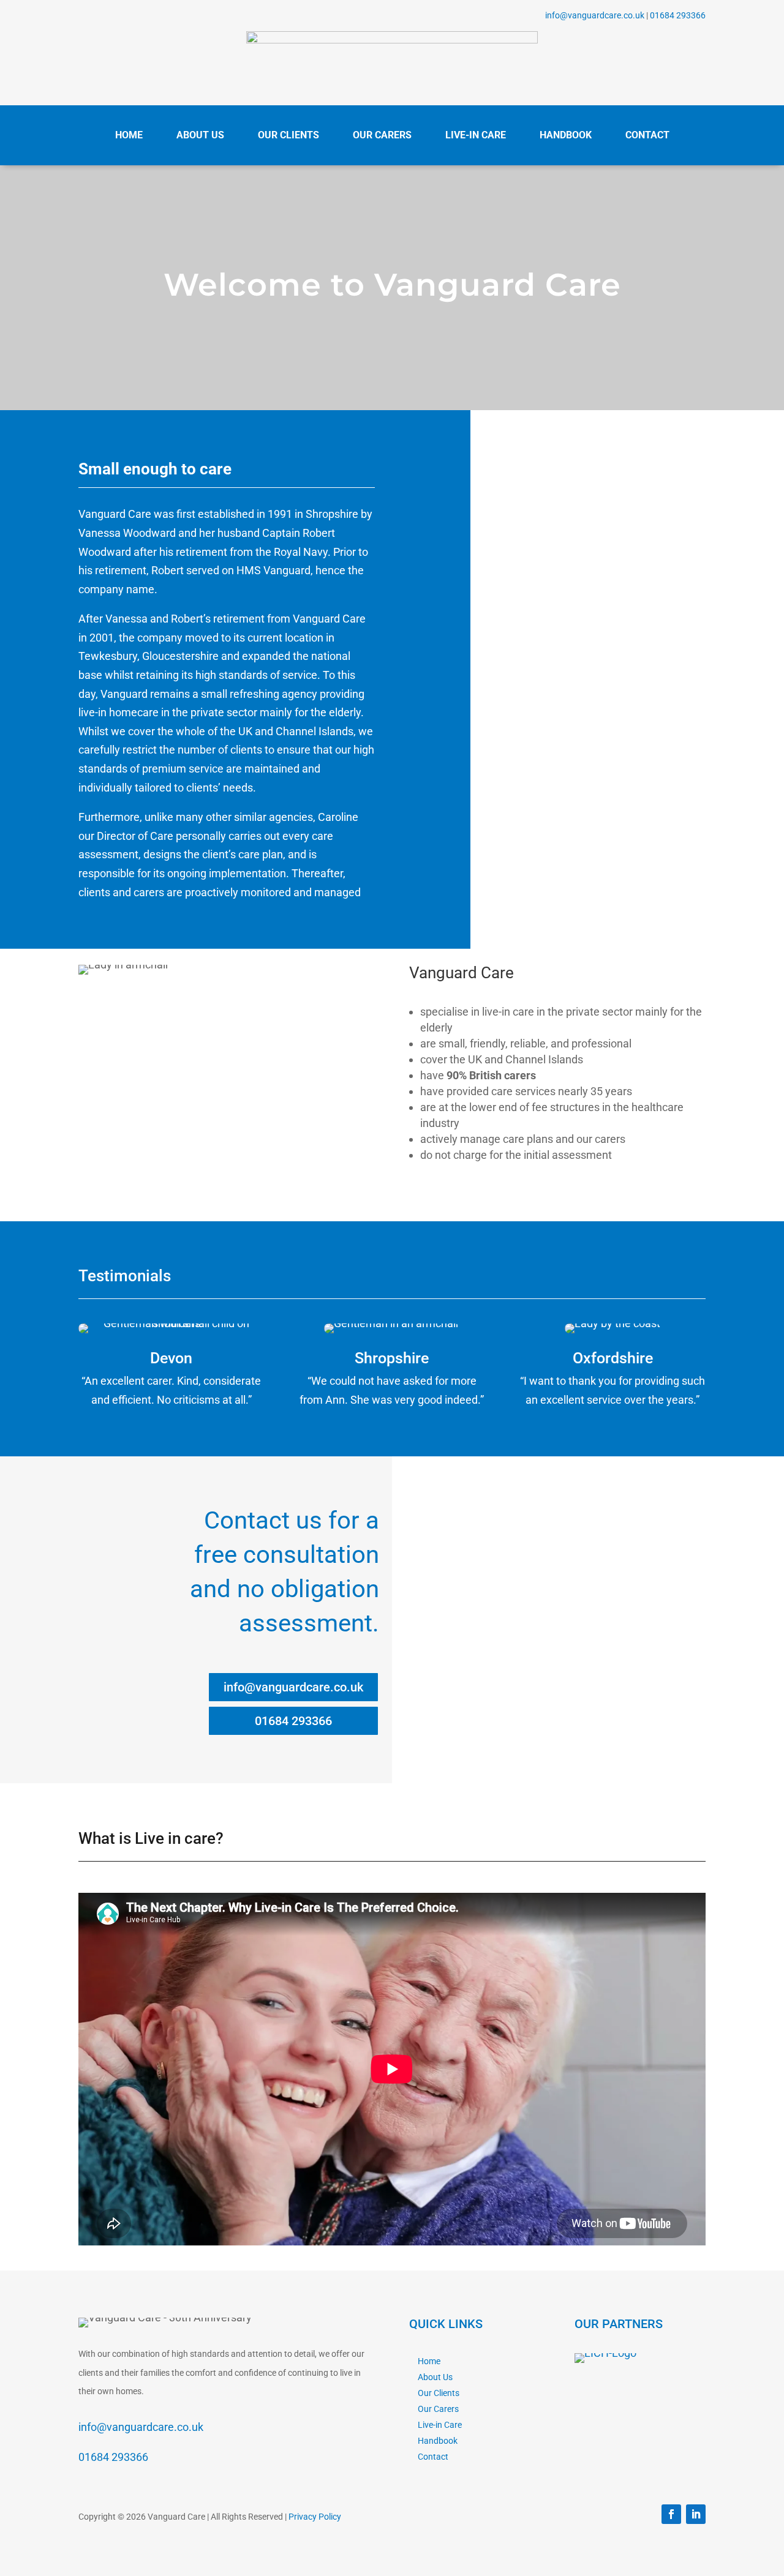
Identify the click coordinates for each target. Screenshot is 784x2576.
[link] (392, 39)
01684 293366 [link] (678, 15)
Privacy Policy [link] (315, 2517)
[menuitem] (129, 136)
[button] (671, 2514)
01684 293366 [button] (293, 1721)
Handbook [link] (438, 2441)
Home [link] (429, 2361)
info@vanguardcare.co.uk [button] (293, 1687)
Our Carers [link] (438, 2409)
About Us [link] (435, 2377)
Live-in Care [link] (440, 2425)
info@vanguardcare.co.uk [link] (595, 15)
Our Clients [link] (439, 2393)
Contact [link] (433, 2457)
